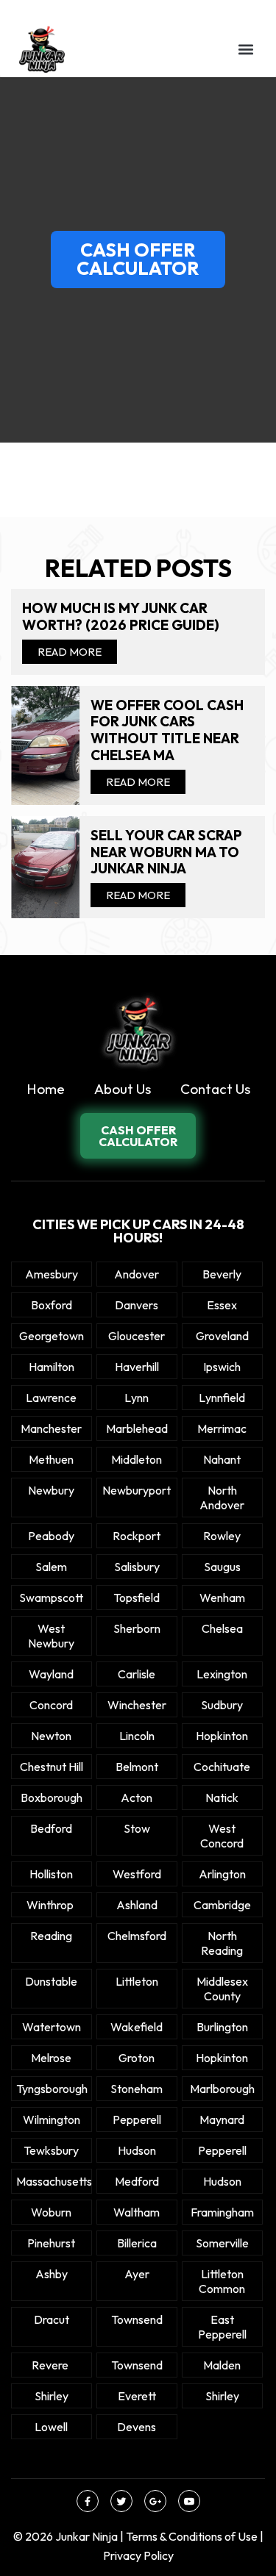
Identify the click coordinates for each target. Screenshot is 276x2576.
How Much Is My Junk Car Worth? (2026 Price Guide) (121, 617)
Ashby (52, 2274)
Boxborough (52, 1797)
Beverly (222, 1274)
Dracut (52, 2319)
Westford (137, 1874)
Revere (51, 2365)
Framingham (222, 2212)
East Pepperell (222, 2327)
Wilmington (52, 2119)
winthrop (51, 1905)
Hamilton (52, 1367)
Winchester (137, 1705)
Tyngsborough (52, 2089)
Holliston (51, 1874)
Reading (51, 1936)
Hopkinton (222, 1736)
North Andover (222, 1498)
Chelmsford (137, 1936)
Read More (70, 652)
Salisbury (137, 1567)
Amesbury (52, 1274)
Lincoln (137, 1736)
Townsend (137, 2319)
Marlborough (222, 2089)
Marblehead (137, 1428)
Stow (137, 1828)
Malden (222, 2365)
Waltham (137, 2212)
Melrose (51, 2058)
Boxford (52, 1305)
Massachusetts (52, 2181)
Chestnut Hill (52, 1767)
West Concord (222, 1836)
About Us (123, 1089)
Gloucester (137, 1336)
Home (46, 1089)
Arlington (222, 1874)
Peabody (51, 1536)
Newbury (51, 1490)
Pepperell (137, 2119)
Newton (51, 1736)
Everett (137, 2396)
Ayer (137, 2274)
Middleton (137, 1459)
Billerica (137, 2243)
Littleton (137, 1981)
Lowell (51, 2427)
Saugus (222, 1567)
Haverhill (137, 1367)
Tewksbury (51, 2150)
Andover (137, 1274)
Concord (51, 1705)
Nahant (222, 1459)
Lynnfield (222, 1398)
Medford (137, 2181)
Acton (137, 1797)
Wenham (222, 1598)
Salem (51, 1567)
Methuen (51, 1459)
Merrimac (222, 1428)
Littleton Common (222, 2281)
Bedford (51, 1828)
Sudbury (222, 1705)
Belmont (137, 1767)
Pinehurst (51, 2243)
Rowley (222, 1536)
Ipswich (222, 1367)
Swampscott (51, 1598)
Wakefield (137, 2027)
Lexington (222, 1674)
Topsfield (137, 1598)
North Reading (222, 1943)
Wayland (51, 1674)
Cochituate (222, 1767)
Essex (222, 1305)
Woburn (51, 2212)
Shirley (52, 2396)
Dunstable (51, 1981)
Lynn (137, 1398)
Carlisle (137, 1674)
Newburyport (137, 1490)
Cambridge (222, 1905)
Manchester (51, 1428)
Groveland (222, 1336)
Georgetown (52, 1336)
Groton (137, 2058)
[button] (246, 49)
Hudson (137, 2150)
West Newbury (51, 1636)
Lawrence (51, 1398)
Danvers (137, 1305)
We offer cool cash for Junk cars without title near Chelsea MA (167, 730)
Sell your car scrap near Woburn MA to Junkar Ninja (166, 852)
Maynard (222, 2119)
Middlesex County (222, 1989)
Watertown (52, 2027)
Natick (222, 1797)
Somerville (222, 2243)
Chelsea (222, 1628)
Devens (137, 2427)
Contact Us (215, 1089)
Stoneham (137, 2089)
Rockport (137, 1536)
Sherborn (137, 1628)
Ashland (137, 1905)
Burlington (222, 2027)
